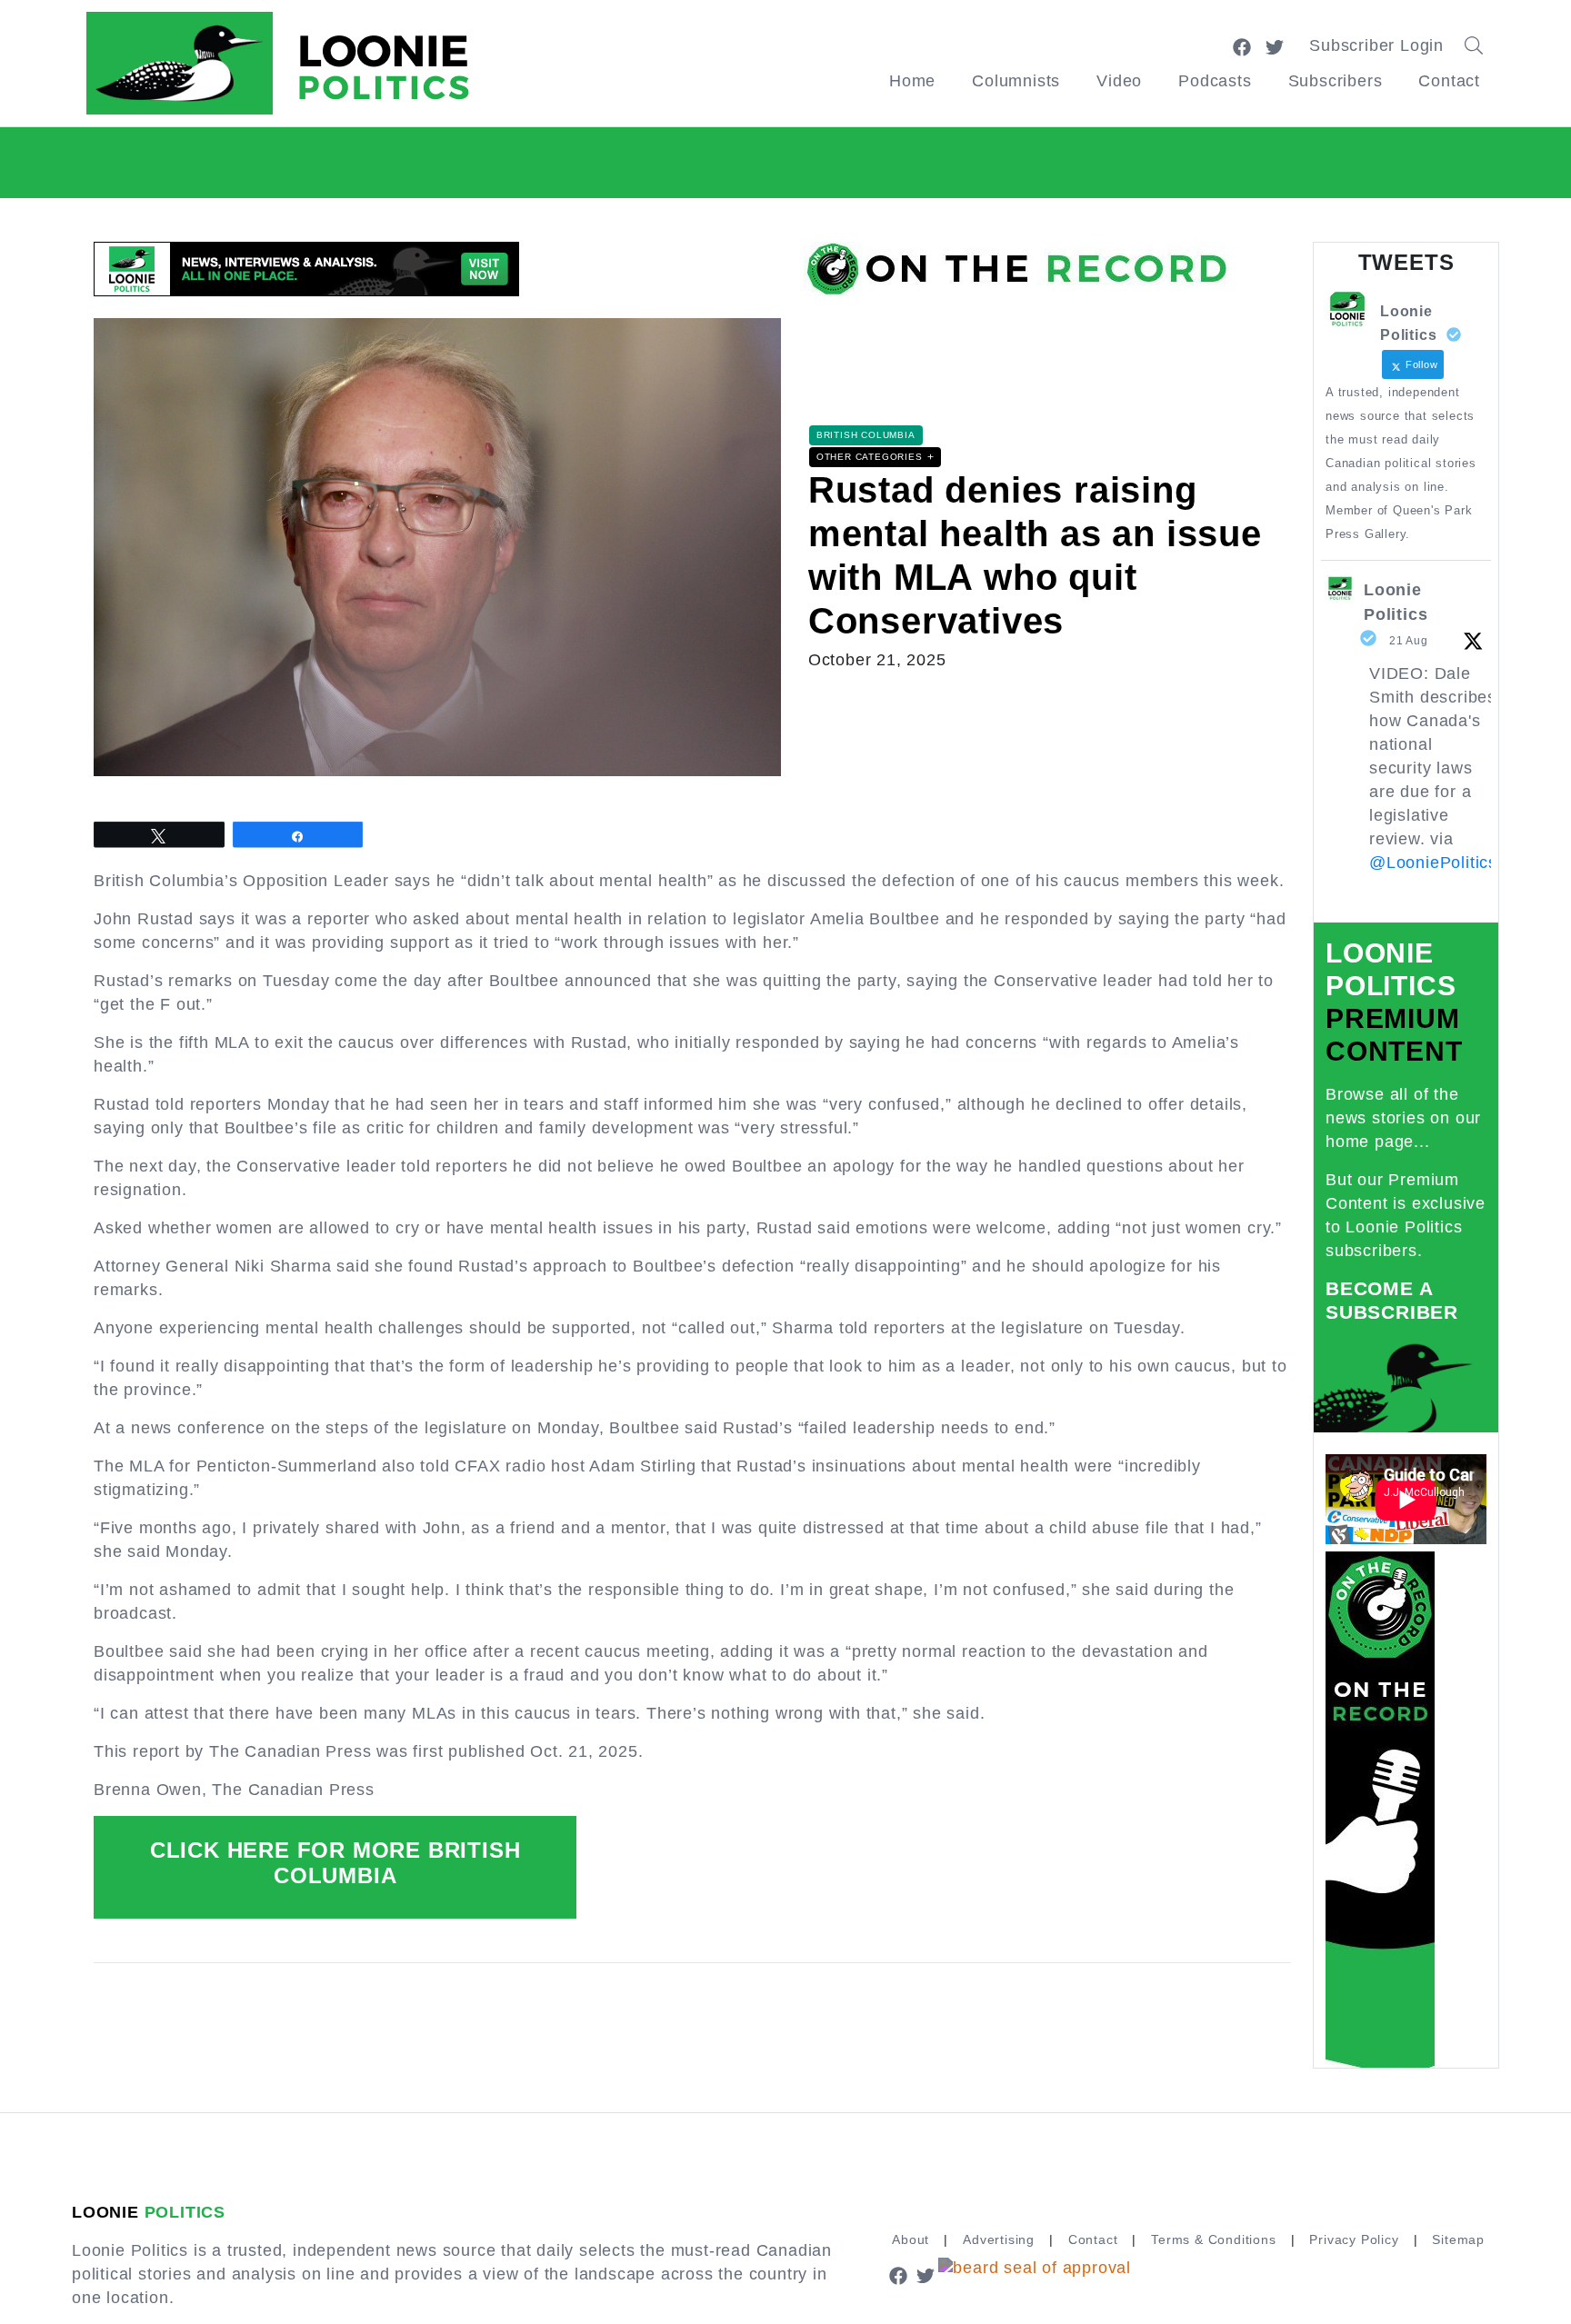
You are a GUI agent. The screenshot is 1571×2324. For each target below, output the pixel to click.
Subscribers (1336, 81)
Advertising (999, 2239)
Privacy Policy (1354, 2239)
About (911, 2239)
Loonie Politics (1396, 602)
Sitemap (1458, 2239)
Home (912, 81)
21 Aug (1409, 641)
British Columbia (866, 435)
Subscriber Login (1376, 45)
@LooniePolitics (1433, 863)
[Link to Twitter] (1275, 45)
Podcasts (1215, 81)
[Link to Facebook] (1242, 45)
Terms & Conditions (1213, 2239)
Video (1119, 81)
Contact (1449, 81)
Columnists (1016, 81)
